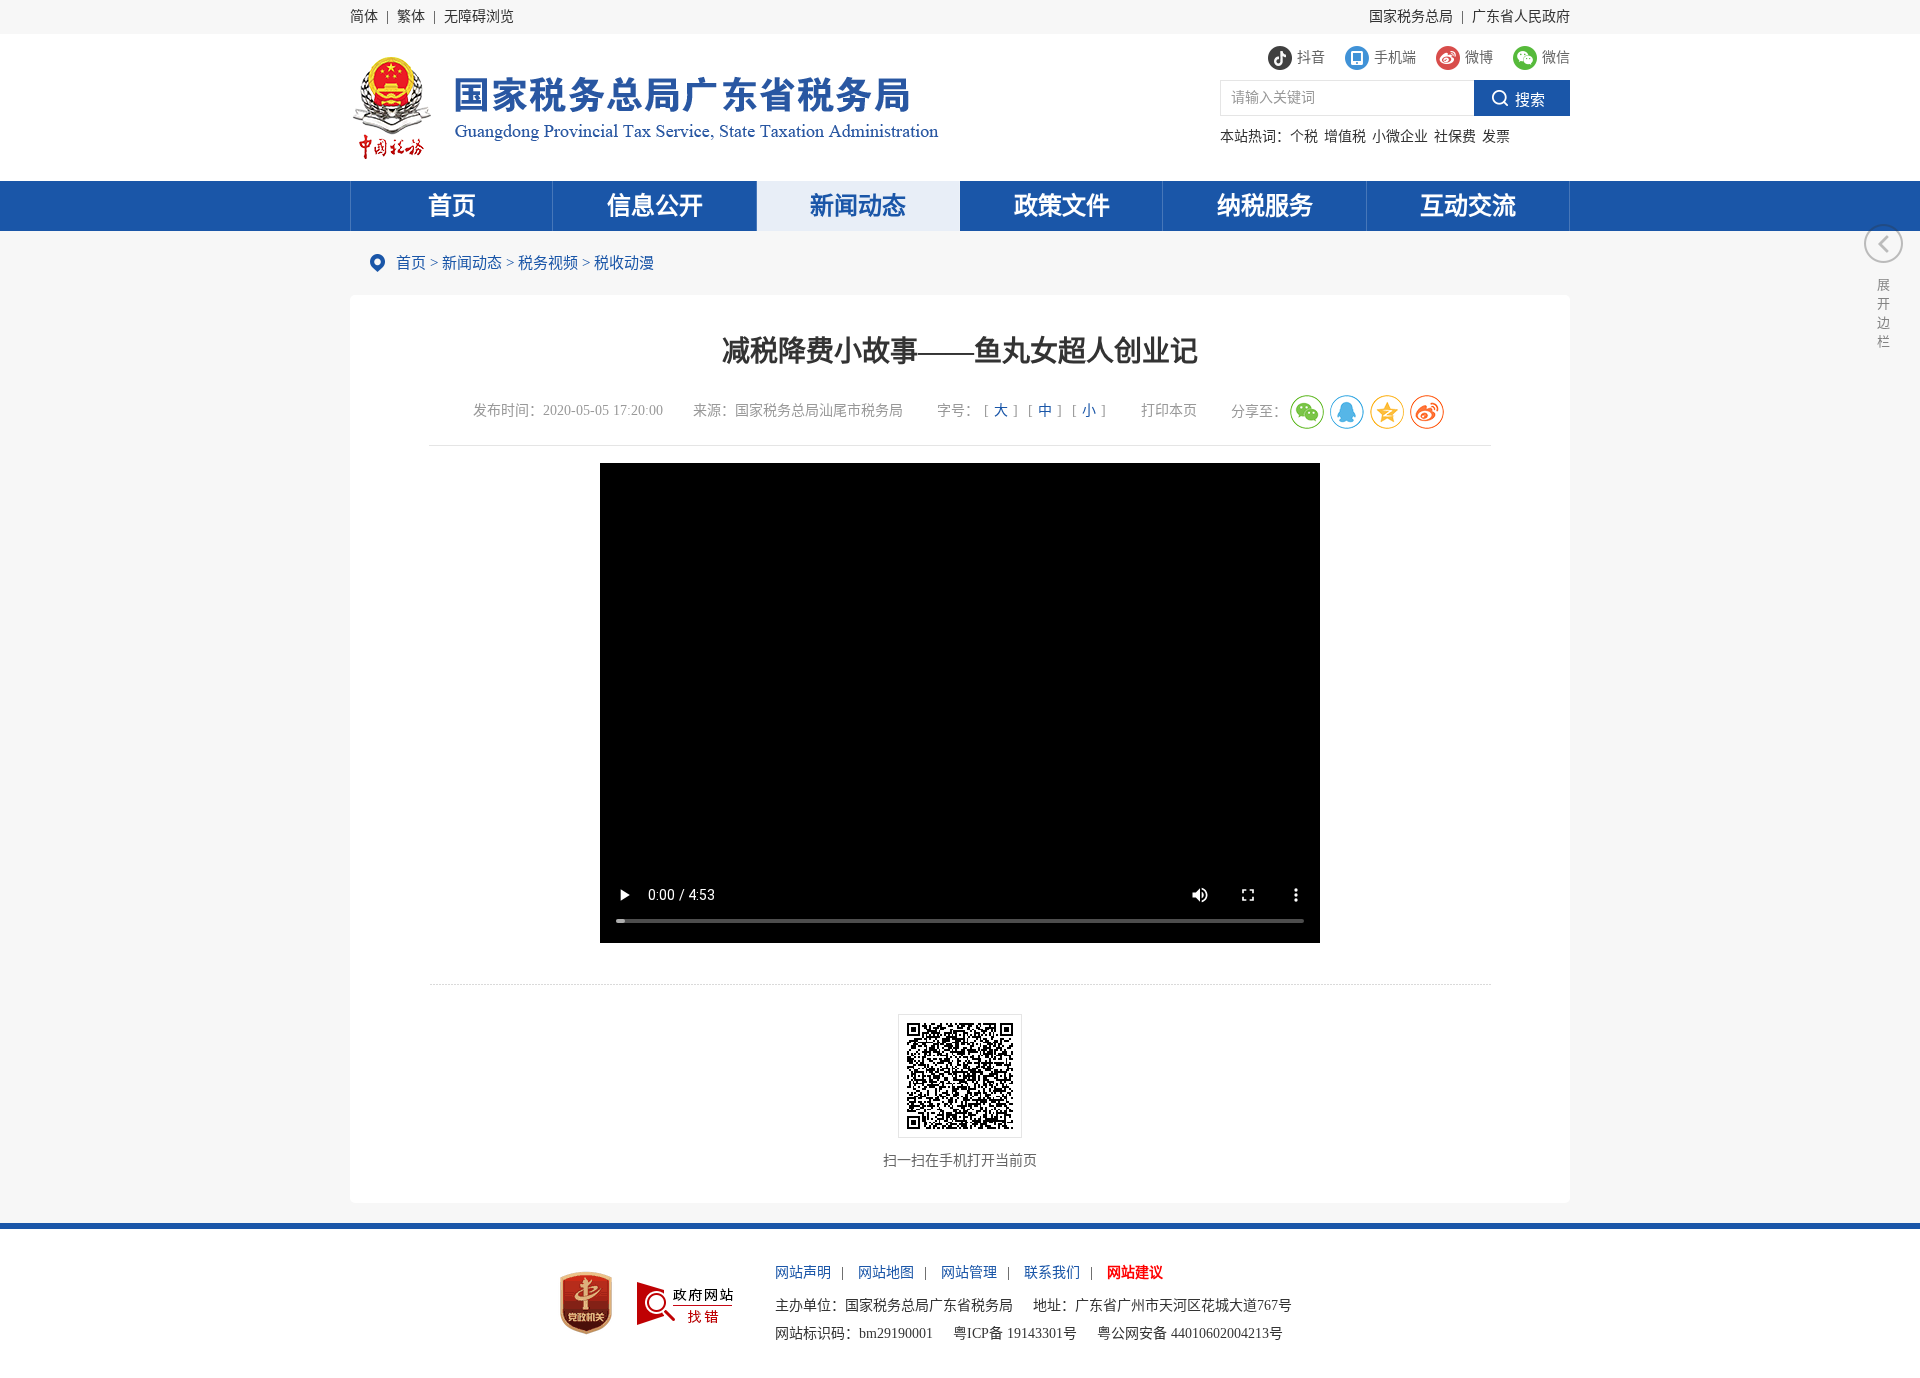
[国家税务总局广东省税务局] (644, 105)
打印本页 (1169, 410)
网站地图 (886, 1272)
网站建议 (1135, 1272)
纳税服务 (1265, 206)
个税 (1304, 136)
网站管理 (969, 1272)
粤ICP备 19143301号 (1015, 1333)
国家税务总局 (1411, 16)
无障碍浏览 (479, 16)
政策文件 (1062, 206)
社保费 (1455, 136)
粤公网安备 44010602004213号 (1190, 1333)
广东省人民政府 (1521, 16)
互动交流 (1468, 206)
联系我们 (1052, 1272)
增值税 (1345, 136)
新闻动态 (858, 206)
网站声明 (803, 1272)
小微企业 (1400, 136)
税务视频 (548, 263)
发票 (1496, 136)
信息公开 (655, 206)
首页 (452, 206)
